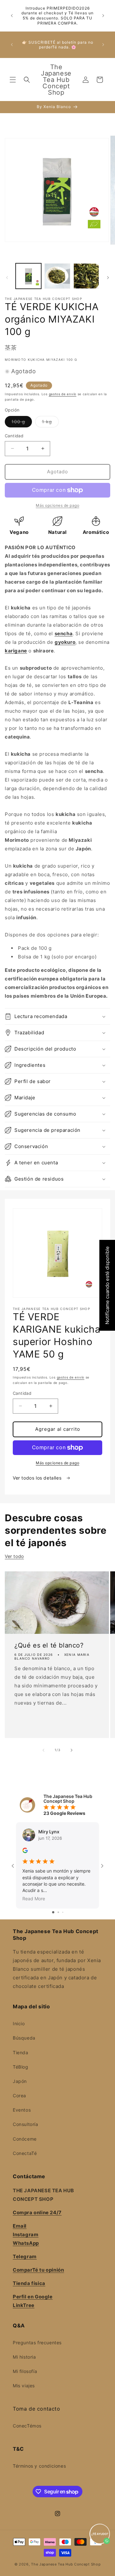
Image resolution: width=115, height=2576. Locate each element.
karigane (16, 651)
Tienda (21, 2052)
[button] (13, 80)
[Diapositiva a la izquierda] (7, 278)
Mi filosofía (25, 2371)
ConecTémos (27, 2426)
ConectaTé (25, 2153)
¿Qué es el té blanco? (49, 1646)
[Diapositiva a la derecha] (108, 278)
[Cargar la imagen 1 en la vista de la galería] (28, 276)
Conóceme (25, 2139)
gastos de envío (63, 394)
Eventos (22, 2110)
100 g (22, 423)
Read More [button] (34, 1899)
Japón (20, 2081)
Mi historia (24, 2357)
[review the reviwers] (25, 1851)
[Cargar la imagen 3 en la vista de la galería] (86, 276)
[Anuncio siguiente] (103, 16)
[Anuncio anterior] (12, 16)
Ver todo (14, 1556)
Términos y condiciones (39, 2466)
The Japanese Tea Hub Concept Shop (66, 2564)
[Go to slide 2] (58, 1912)
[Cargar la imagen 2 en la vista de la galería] (57, 276)
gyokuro (65, 642)
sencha (64, 633)
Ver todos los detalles (38, 1478)
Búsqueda (24, 2038)
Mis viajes (24, 2386)
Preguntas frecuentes (37, 2343)
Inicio (19, 2023)
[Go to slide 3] (63, 1912)
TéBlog (21, 2067)
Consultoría (26, 2124)
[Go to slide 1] (53, 1912)
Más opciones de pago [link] (57, 505)
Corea (19, 2096)
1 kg (50, 423)
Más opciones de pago (57, 1463)
